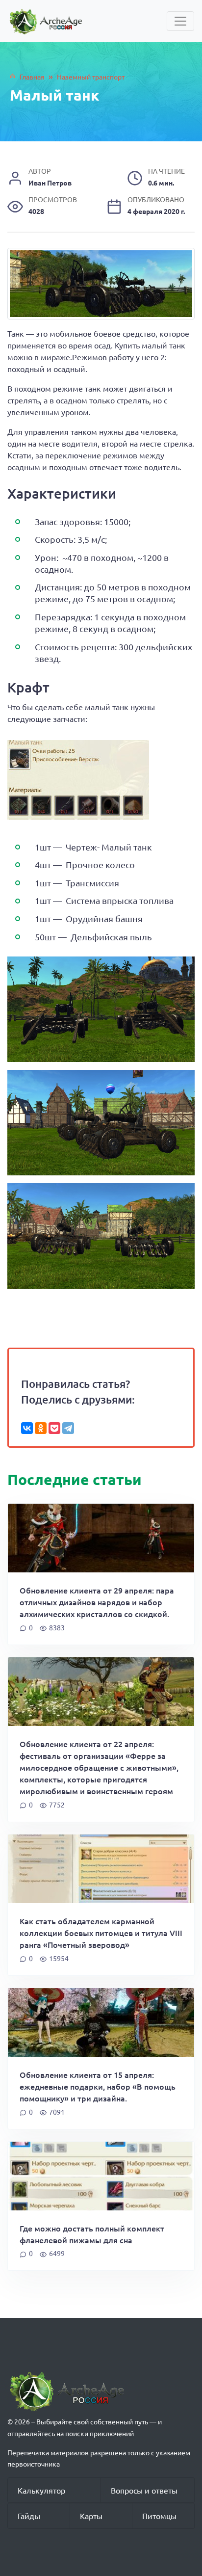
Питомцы (159, 2516)
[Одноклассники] (41, 1428)
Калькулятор (41, 2490)
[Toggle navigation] (180, 21)
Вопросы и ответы (144, 2490)
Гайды (29, 2516)
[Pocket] (54, 1428)
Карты (91, 2516)
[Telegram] (68, 1428)
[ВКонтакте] (27, 1428)
